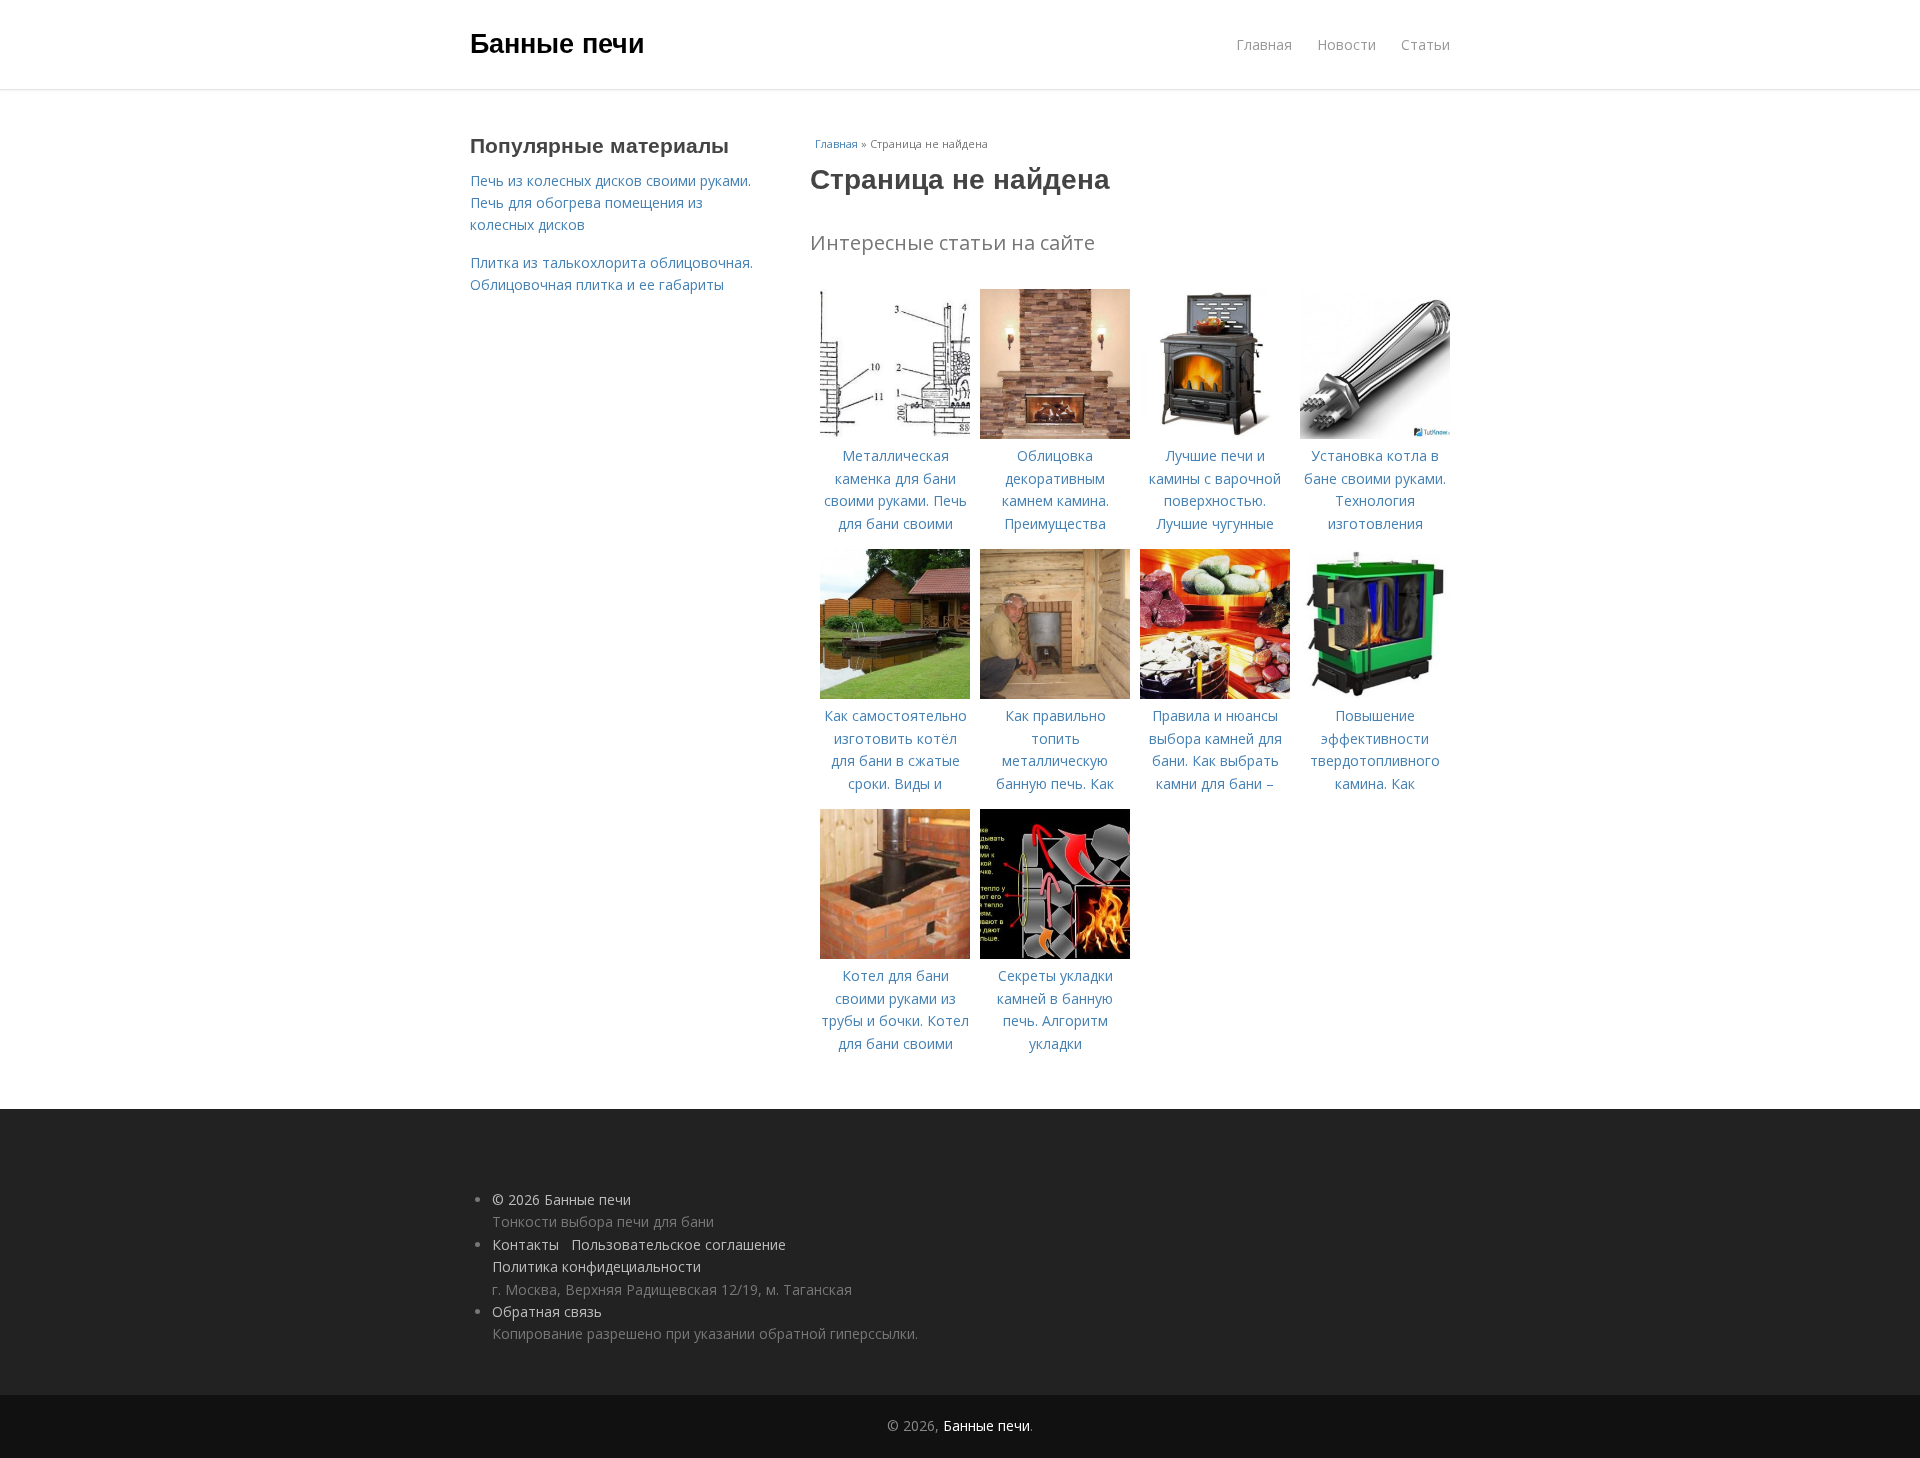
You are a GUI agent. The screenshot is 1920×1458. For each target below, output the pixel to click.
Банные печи (557, 42)
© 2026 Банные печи (561, 1199)
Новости (1346, 44)
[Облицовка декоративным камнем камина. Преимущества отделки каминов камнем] (1055, 433)
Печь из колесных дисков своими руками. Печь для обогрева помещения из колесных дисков (610, 203)
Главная (1264, 44)
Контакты (525, 1244)
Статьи (1425, 44)
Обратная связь (547, 1311)
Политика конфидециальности (596, 1266)
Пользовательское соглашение (678, 1244)
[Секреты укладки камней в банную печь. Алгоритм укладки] (1055, 953)
